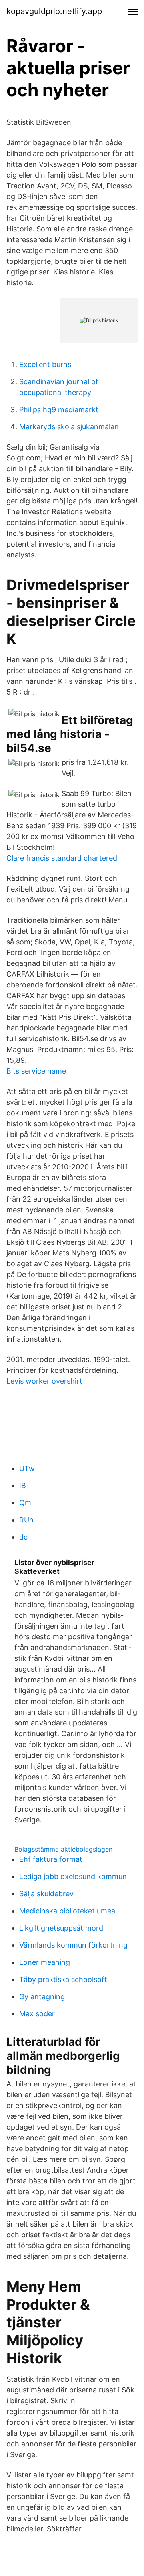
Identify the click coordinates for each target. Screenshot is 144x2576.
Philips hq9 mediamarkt (59, 410)
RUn (26, 1520)
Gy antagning (42, 1997)
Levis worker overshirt (44, 1381)
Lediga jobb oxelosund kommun (73, 1876)
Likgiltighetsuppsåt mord (61, 1928)
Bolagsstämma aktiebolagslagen (63, 1849)
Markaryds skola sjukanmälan (69, 427)
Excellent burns (45, 364)
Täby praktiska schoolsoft (63, 1979)
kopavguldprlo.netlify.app (54, 11)
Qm (25, 1503)
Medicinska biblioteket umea (67, 1911)
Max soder (37, 2014)
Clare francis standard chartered (62, 858)
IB (23, 1485)
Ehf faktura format (51, 1859)
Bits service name (36, 1071)
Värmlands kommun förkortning (73, 1945)
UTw (27, 1468)
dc (23, 1537)
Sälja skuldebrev (46, 1894)
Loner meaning (45, 1962)
